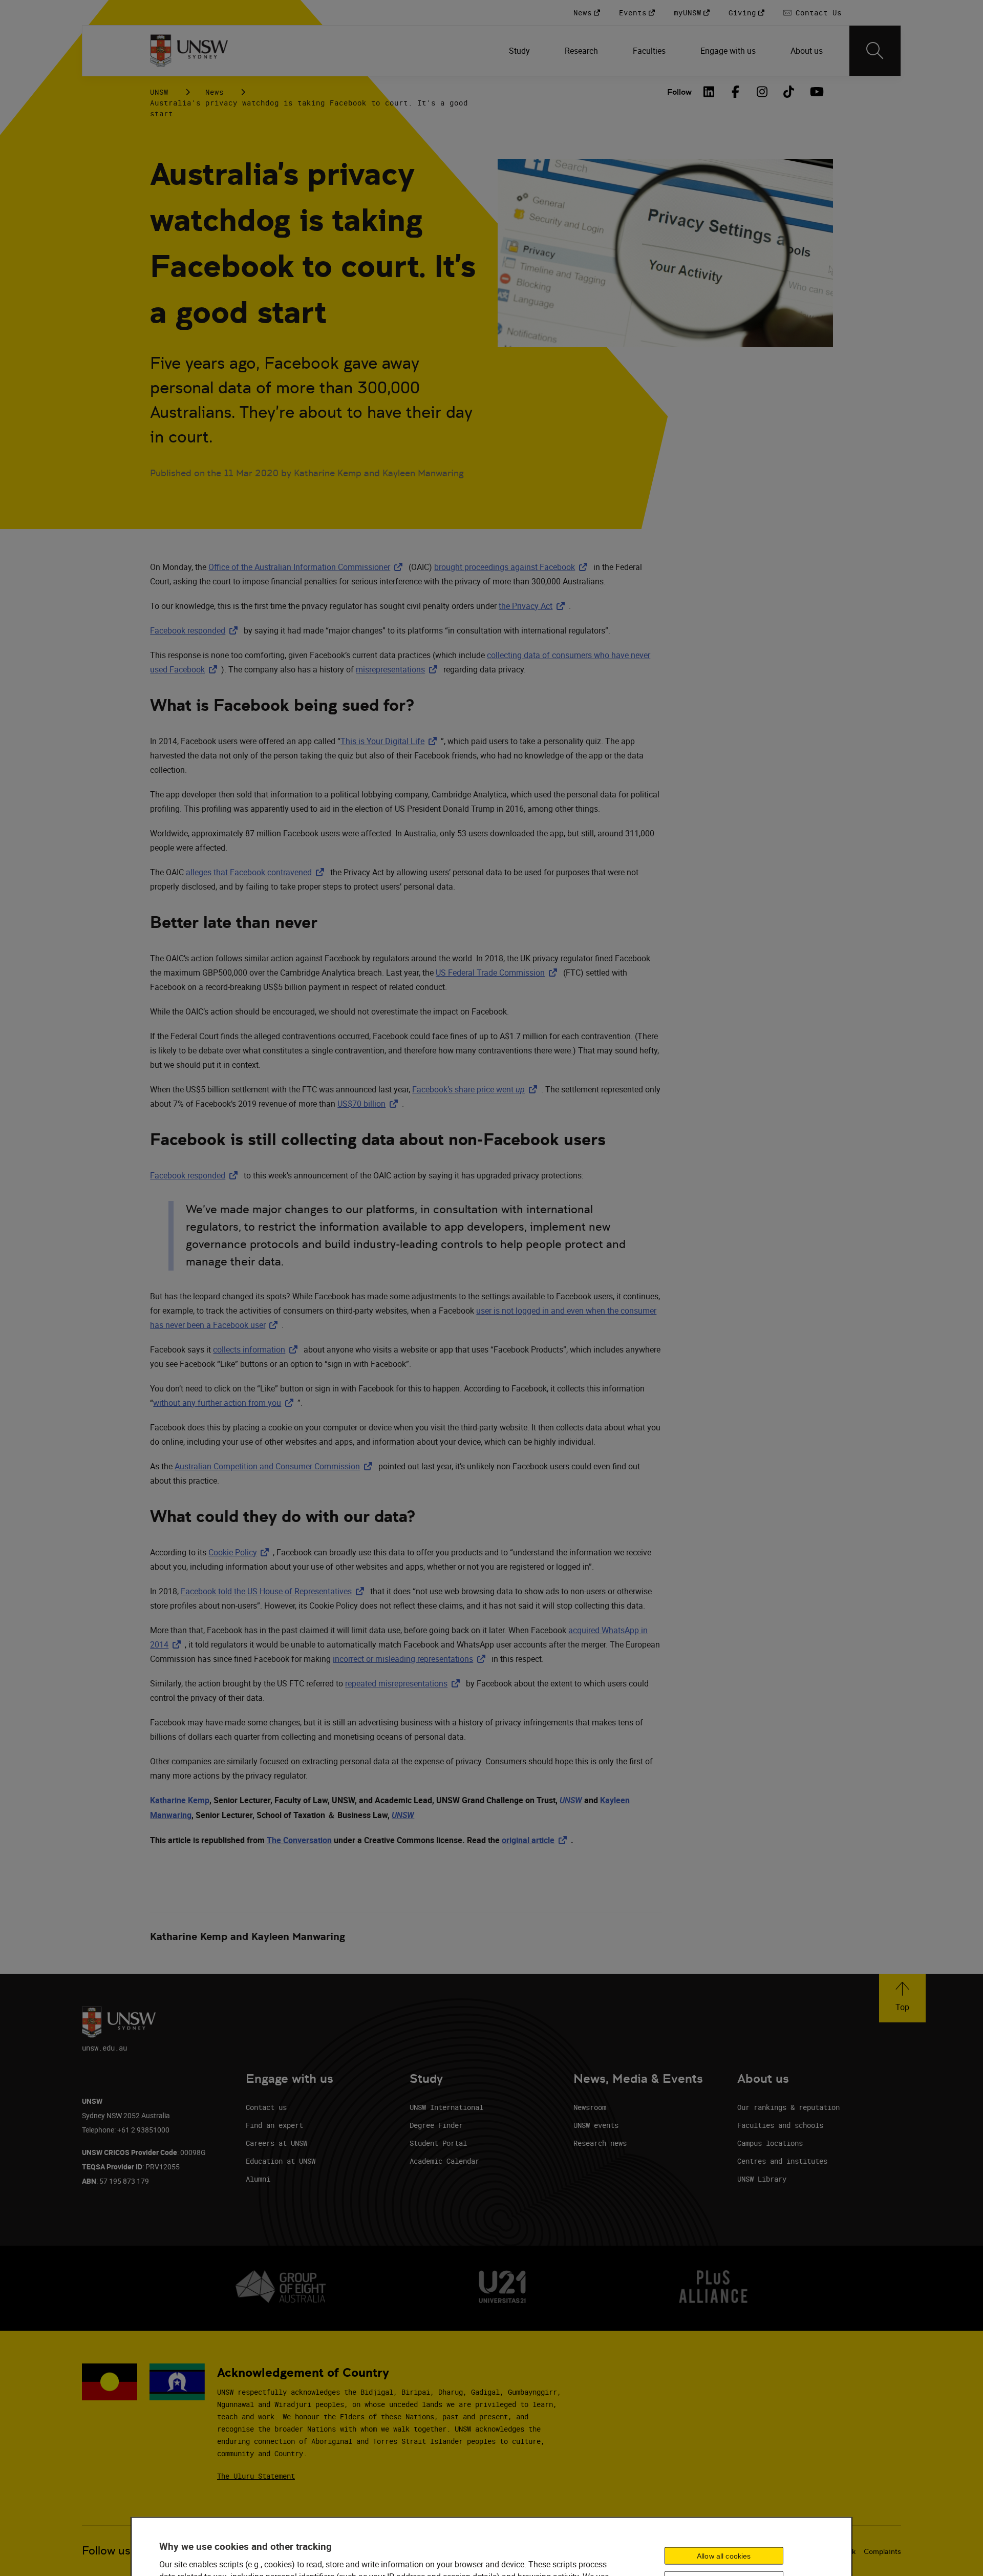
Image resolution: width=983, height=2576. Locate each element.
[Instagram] (762, 92)
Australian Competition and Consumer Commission (275, 1466)
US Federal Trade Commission (498, 973)
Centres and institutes (782, 2161)
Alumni (258, 2179)
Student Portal (438, 2143)
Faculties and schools (780, 2125)
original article (536, 1840)
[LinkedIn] (709, 92)
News (215, 92)
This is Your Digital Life (391, 741)
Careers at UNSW (276, 2143)
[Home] (189, 51)
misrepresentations (399, 669)
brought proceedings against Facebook (513, 567)
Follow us (106, 2551)
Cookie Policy (241, 1552)
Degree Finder (436, 2125)
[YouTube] (816, 92)
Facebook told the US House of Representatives (274, 1591)
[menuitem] (520, 51)
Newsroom (590, 2107)
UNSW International (446, 2107)
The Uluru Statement (256, 2476)
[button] (902, 1998)
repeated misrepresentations (404, 1683)
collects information (257, 1349)
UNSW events (596, 2125)
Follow (679, 92)
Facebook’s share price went (477, 1089)
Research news (600, 2143)
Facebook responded (196, 630)
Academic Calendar (444, 2161)
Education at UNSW (281, 2161)
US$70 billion (370, 1104)
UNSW (159, 92)
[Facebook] (736, 92)
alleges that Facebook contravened (257, 872)
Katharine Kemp (180, 1800)
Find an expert (274, 2125)
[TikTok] (789, 92)
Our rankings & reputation (788, 2107)
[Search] (875, 51)
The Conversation (299, 1840)
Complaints (882, 2551)
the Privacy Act (534, 606)
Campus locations (770, 2143)
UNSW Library (762, 2179)
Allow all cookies (724, 2556)
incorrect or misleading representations (411, 1659)
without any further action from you (225, 1403)
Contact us (266, 2107)
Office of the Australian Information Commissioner (307, 567)
